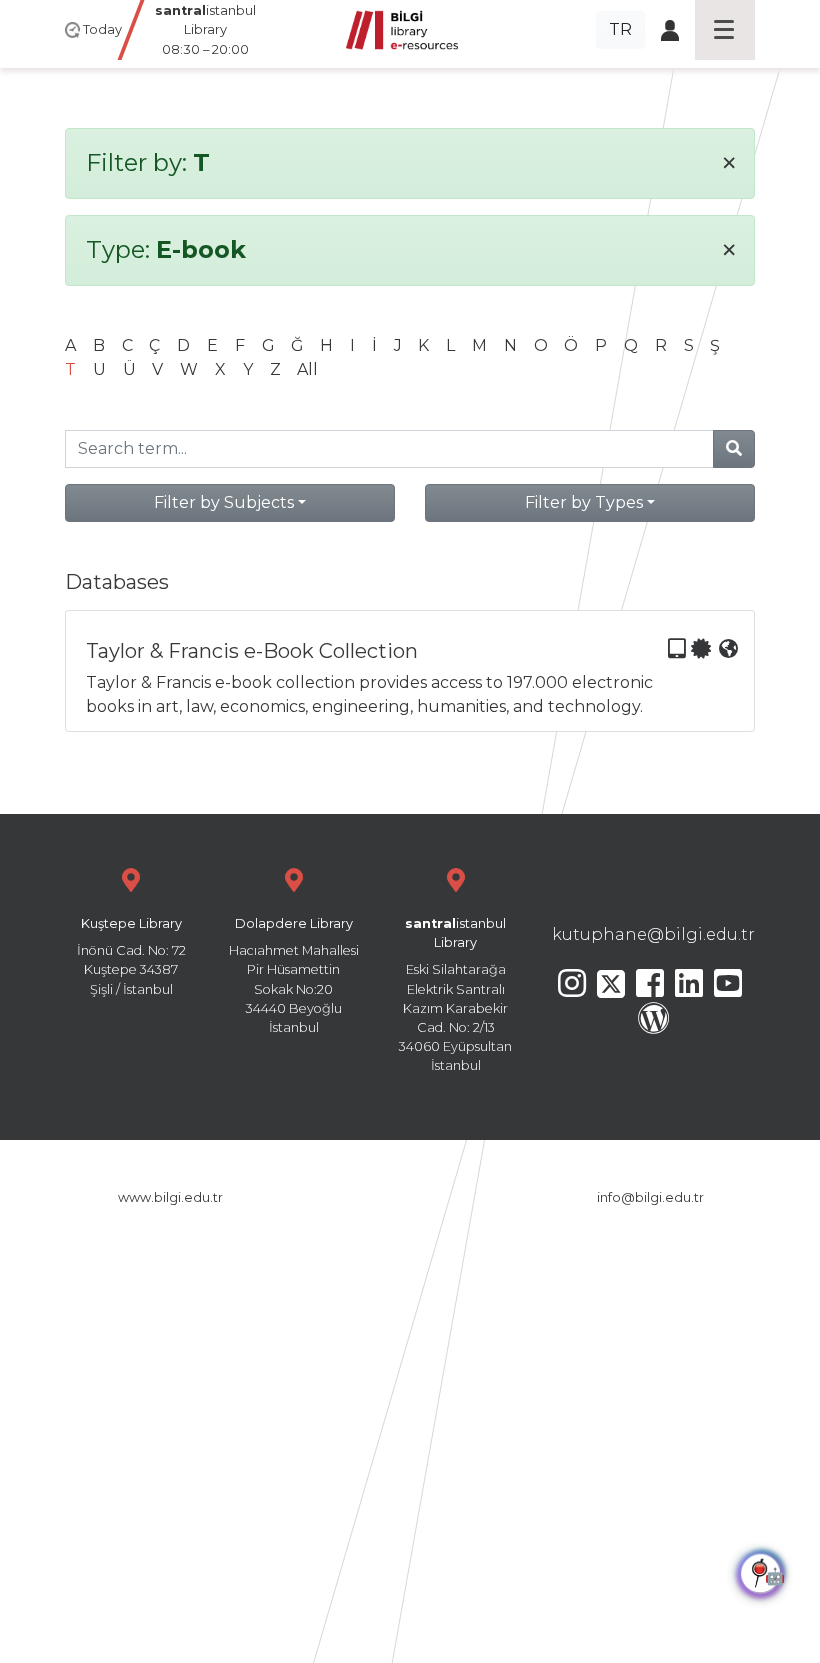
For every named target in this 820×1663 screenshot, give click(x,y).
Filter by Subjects (224, 502)
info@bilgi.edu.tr (650, 1197)
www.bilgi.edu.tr (170, 1197)
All (307, 369)
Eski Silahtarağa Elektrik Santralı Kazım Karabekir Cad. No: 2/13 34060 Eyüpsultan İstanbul (455, 994)
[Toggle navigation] (725, 30)
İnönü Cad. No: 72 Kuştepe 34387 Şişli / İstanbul (131, 956)
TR (620, 29)
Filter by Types (584, 502)
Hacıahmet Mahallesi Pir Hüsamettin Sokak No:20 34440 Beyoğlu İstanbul (294, 975)
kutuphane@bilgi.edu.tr (653, 934)
